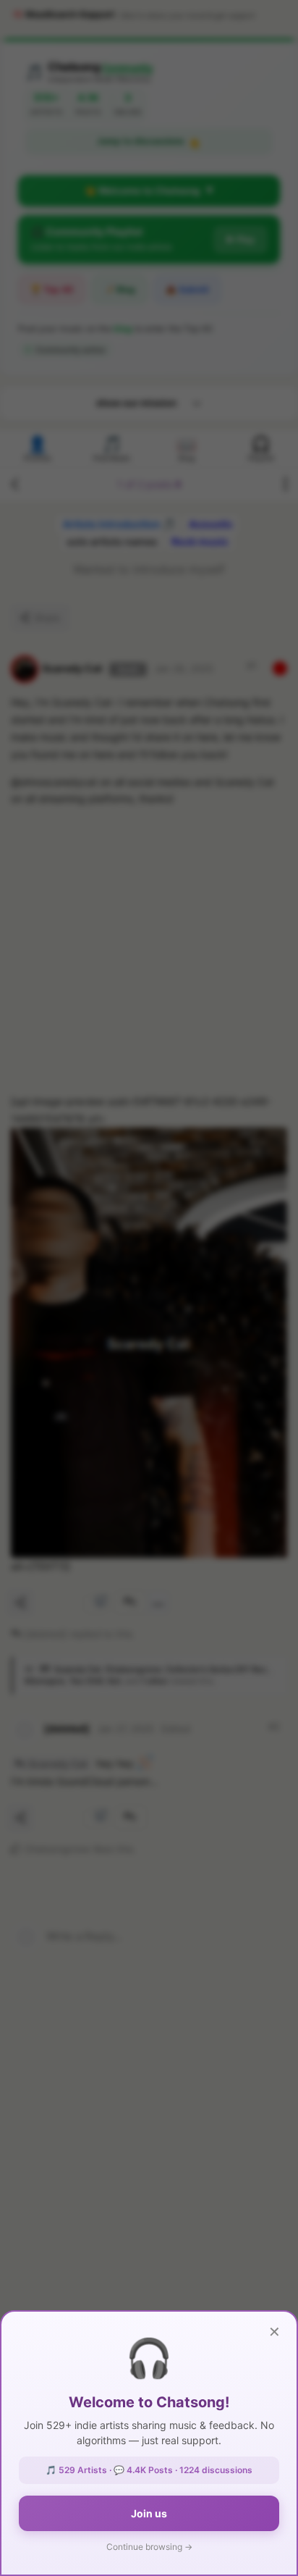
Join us (149, 2513)
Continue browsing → (149, 2547)
